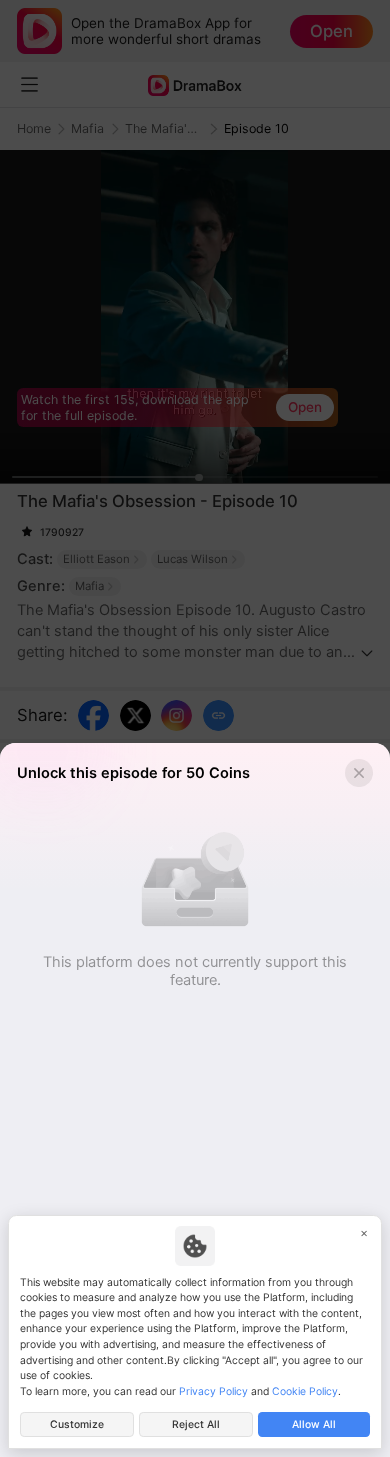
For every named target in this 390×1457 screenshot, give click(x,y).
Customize (77, 1424)
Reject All (196, 1424)
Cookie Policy (305, 1391)
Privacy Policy (213, 1391)
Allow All (314, 1424)
